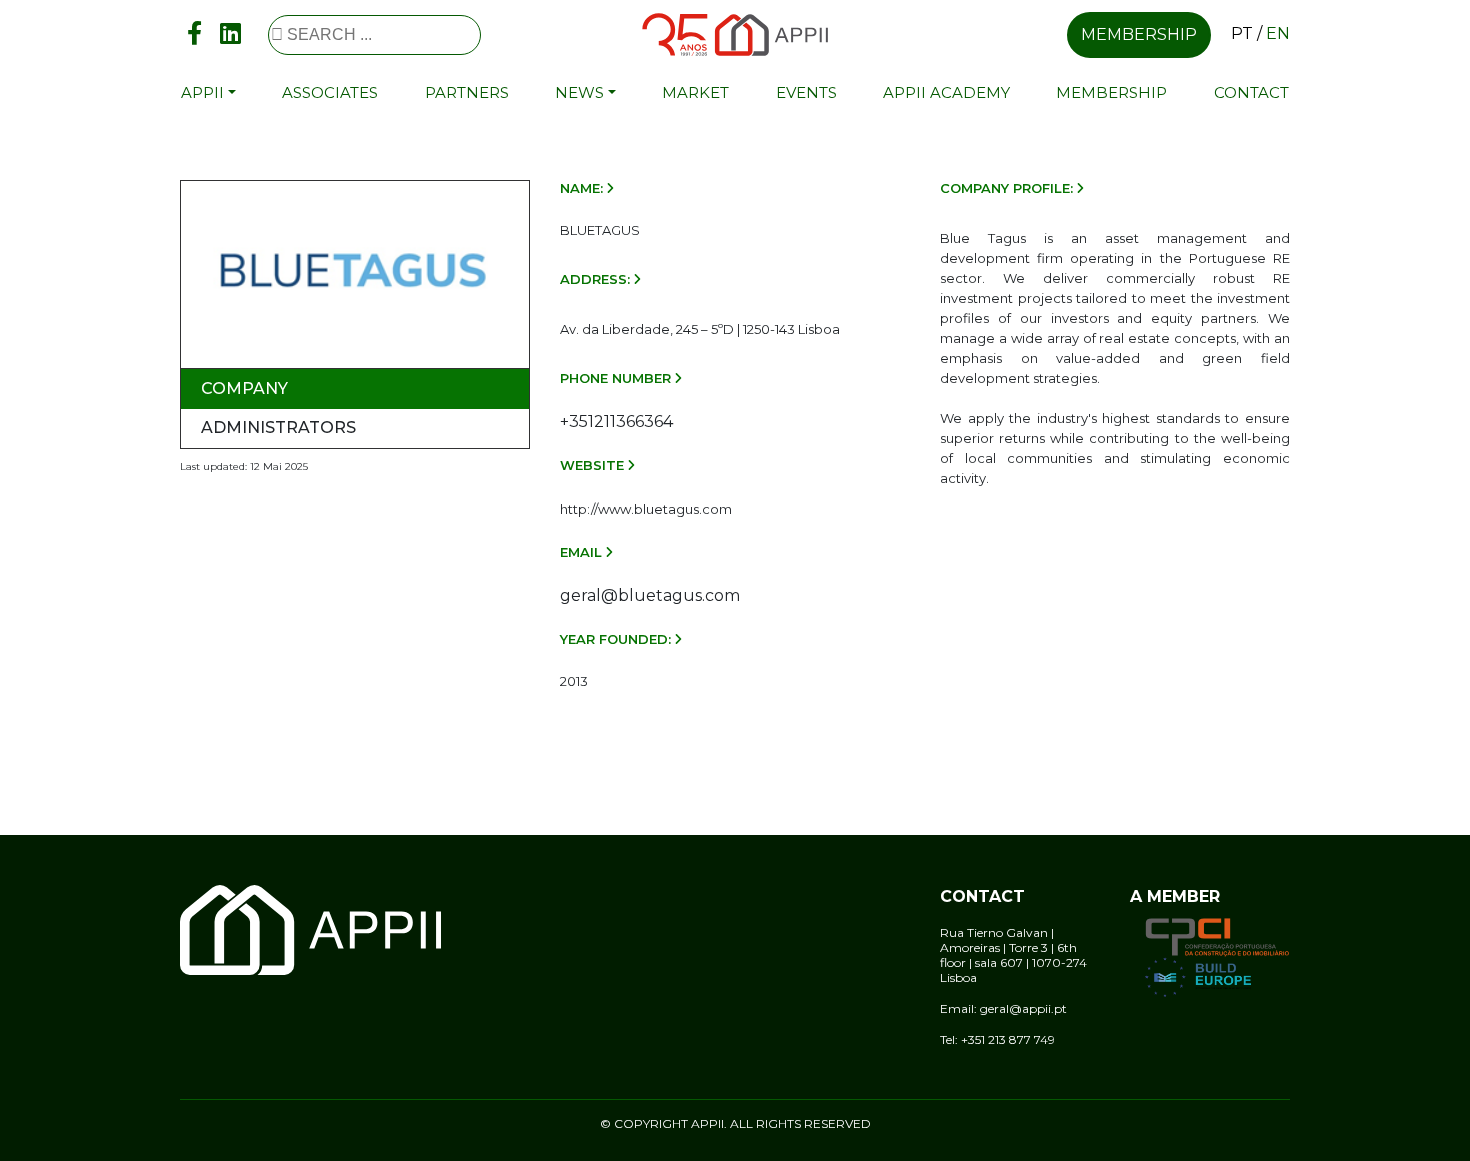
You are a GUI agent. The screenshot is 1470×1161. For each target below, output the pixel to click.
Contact (1251, 92)
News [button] (579, 92)
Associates (330, 92)
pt (1242, 33)
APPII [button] (202, 92)
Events (806, 92)
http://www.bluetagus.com (646, 509)
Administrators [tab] (278, 427)
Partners (467, 92)
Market (695, 92)
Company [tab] (244, 388)
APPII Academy (946, 92)
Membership (1139, 34)
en (1278, 33)
